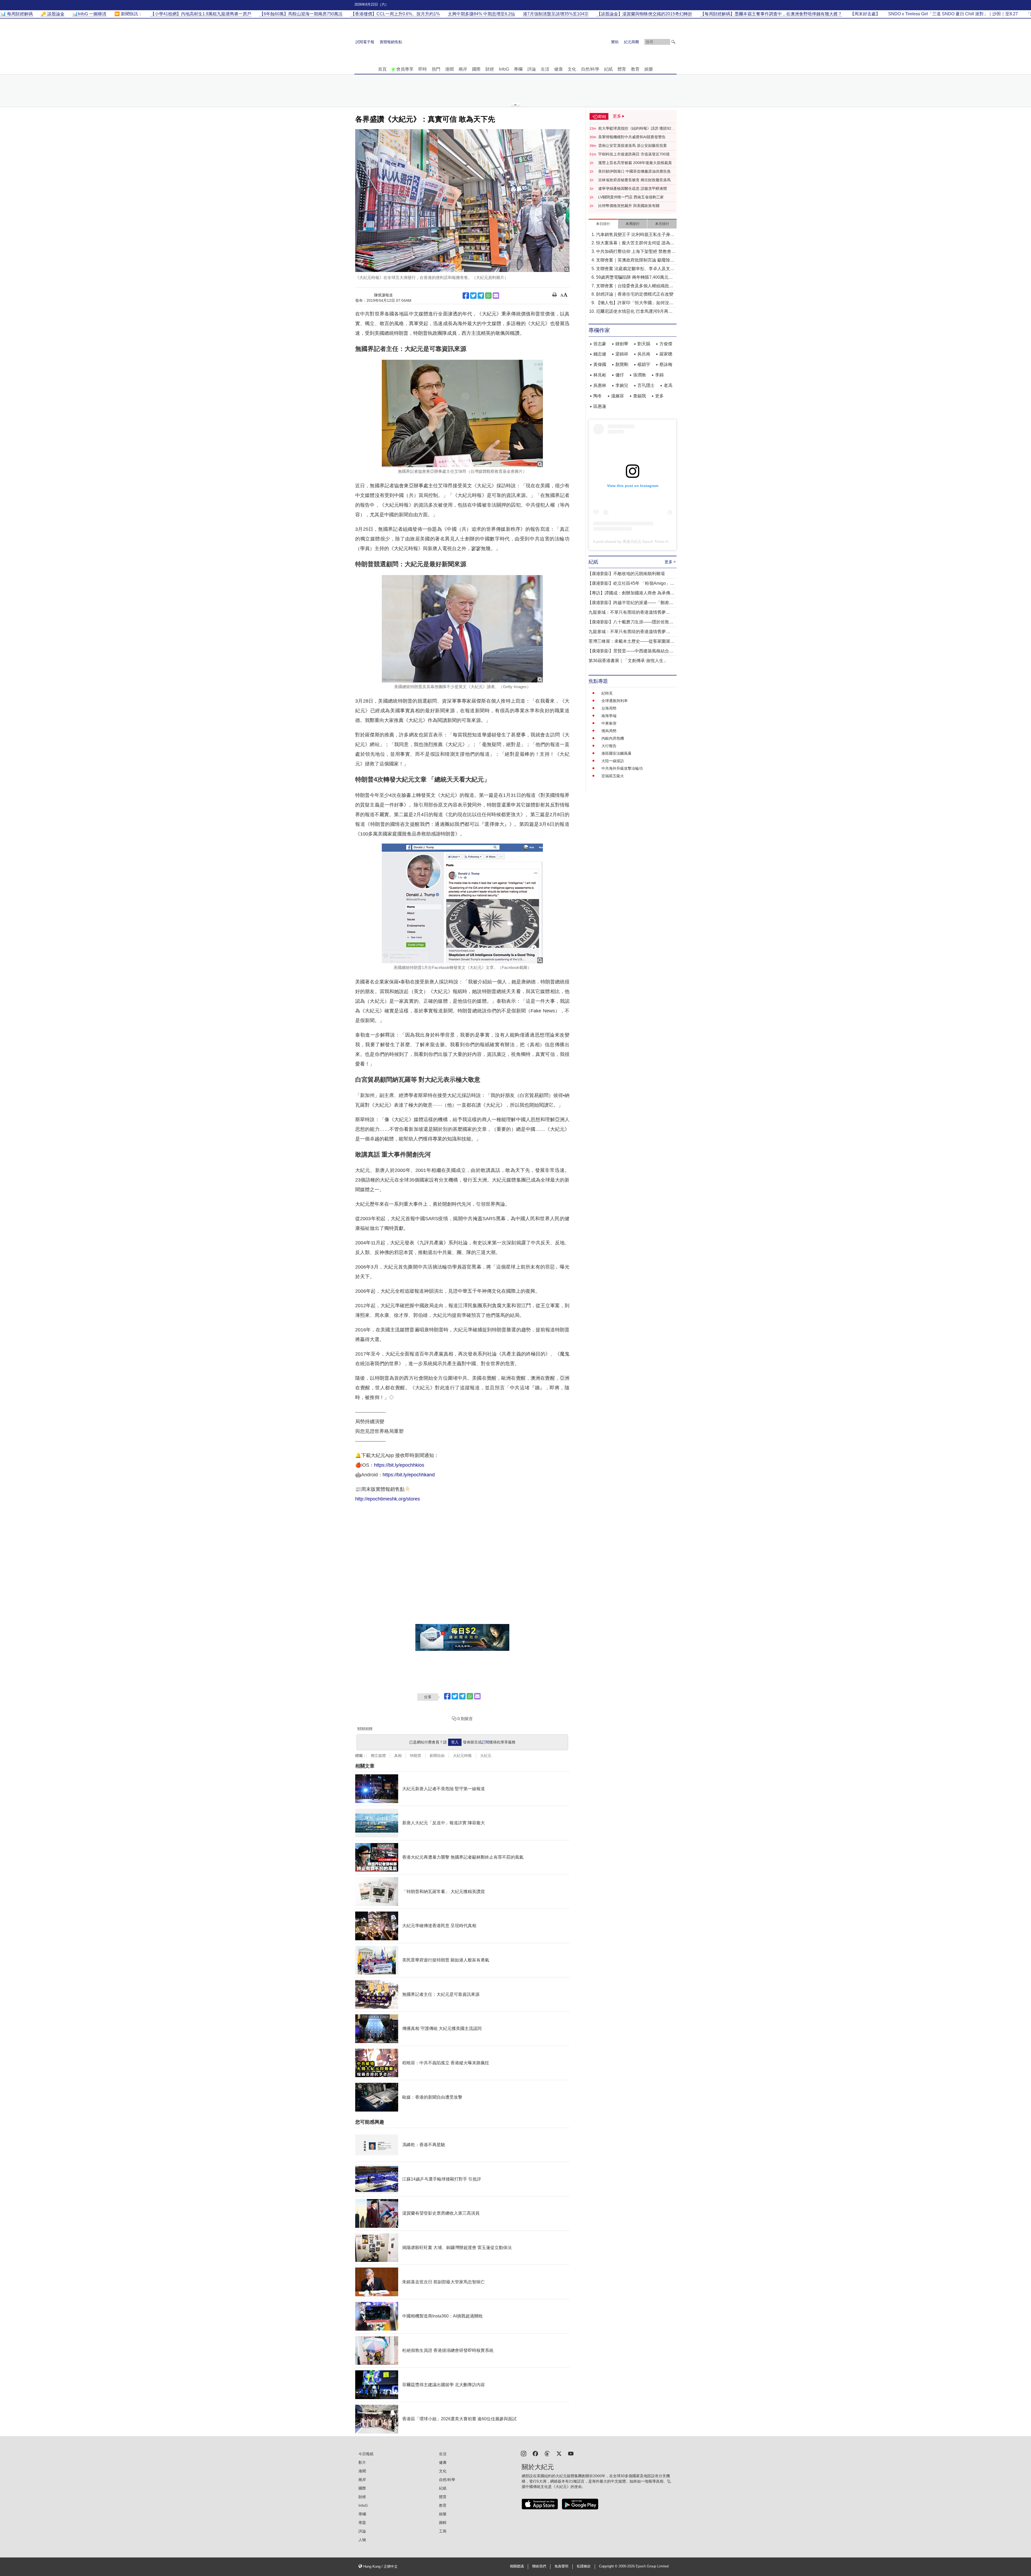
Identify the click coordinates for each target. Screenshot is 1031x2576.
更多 (659, 396)
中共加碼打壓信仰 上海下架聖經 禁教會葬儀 (636, 252)
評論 (532, 69)
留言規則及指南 (365, 1728)
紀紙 (608, 69)
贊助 (615, 42)
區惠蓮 (600, 406)
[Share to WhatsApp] (488, 296)
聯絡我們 (539, 2566)
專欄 (518, 69)
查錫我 (640, 396)
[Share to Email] (496, 296)
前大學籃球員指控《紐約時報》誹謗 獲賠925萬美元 (636, 129)
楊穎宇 (644, 364)
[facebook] (535, 2453)
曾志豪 (600, 344)
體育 (622, 69)
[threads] (547, 2453)
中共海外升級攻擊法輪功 (622, 768)
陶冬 (598, 396)
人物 (362, 2540)
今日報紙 (366, 2454)
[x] (559, 2453)
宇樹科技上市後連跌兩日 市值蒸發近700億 (634, 154)
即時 (423, 69)
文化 (572, 69)
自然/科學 (590, 69)
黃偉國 (600, 364)
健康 (558, 69)
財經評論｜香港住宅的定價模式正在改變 (635, 294)
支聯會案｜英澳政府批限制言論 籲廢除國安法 (635, 261)
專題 (362, 2523)
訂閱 (485, 1742)
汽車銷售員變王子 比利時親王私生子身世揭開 (635, 235)
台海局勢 (609, 708)
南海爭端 (609, 716)
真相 (398, 1756)
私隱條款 (584, 2566)
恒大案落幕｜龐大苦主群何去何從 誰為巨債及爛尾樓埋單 (635, 243)
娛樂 (649, 69)
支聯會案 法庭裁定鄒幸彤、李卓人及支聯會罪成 (635, 269)
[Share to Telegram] (481, 296)
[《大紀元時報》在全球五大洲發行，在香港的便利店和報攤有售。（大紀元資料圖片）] (462, 201)
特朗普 (416, 1756)
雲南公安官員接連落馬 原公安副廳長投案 (633, 146)
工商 (443, 2531)
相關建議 (517, 2566)
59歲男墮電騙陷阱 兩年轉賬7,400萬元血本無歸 (634, 278)
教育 (635, 69)
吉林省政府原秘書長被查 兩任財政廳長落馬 (634, 180)
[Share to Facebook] (466, 296)
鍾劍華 (622, 344)
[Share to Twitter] (473, 296)
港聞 (449, 69)
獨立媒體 (378, 1756)
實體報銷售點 (391, 42)
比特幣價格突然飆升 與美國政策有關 (629, 206)
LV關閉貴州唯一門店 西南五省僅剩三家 (631, 197)
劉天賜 (644, 344)
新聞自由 (437, 1756)
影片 (362, 2462)
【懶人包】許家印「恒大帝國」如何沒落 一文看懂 (635, 303)
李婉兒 (622, 385)
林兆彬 (600, 375)
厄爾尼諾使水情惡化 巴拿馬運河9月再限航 (634, 312)
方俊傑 (666, 344)
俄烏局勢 (609, 731)
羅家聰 (666, 354)
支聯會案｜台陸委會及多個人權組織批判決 (635, 286)
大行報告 (609, 746)
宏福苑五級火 (613, 776)
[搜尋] (673, 42)
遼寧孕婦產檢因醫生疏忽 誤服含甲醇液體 (633, 188)
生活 (545, 69)
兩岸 (463, 69)
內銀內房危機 (613, 738)
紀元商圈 (631, 42)
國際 (476, 69)
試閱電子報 (365, 42)
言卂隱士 (646, 385)
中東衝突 (609, 723)
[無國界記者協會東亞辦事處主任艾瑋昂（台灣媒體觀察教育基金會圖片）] (462, 413)
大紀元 (486, 1756)
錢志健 (600, 354)
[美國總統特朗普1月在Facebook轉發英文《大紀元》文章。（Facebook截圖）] (462, 903)
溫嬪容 (618, 396)
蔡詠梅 (666, 364)
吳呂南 (644, 354)
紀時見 (607, 693)
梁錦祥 (622, 354)
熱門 (436, 69)
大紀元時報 (462, 1756)
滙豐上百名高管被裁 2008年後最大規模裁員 (635, 163)
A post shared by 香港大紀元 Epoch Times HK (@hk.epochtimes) (648, 542)
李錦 (659, 375)
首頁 (382, 69)
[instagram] (524, 2453)
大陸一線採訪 (613, 761)
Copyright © (609, 2566)
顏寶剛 (622, 364)
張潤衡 (640, 375)
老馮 (668, 385)
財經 (490, 69)
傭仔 (620, 375)
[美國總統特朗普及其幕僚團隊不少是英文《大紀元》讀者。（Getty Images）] (462, 629)
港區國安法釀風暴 (616, 753)
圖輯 (443, 2523)
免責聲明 (561, 2566)
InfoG (504, 69)
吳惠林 (600, 385)
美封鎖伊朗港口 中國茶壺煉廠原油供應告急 (634, 171)
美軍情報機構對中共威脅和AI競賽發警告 (632, 137)
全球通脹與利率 (615, 701)
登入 (455, 1742)
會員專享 (405, 69)
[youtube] (571, 2453)
